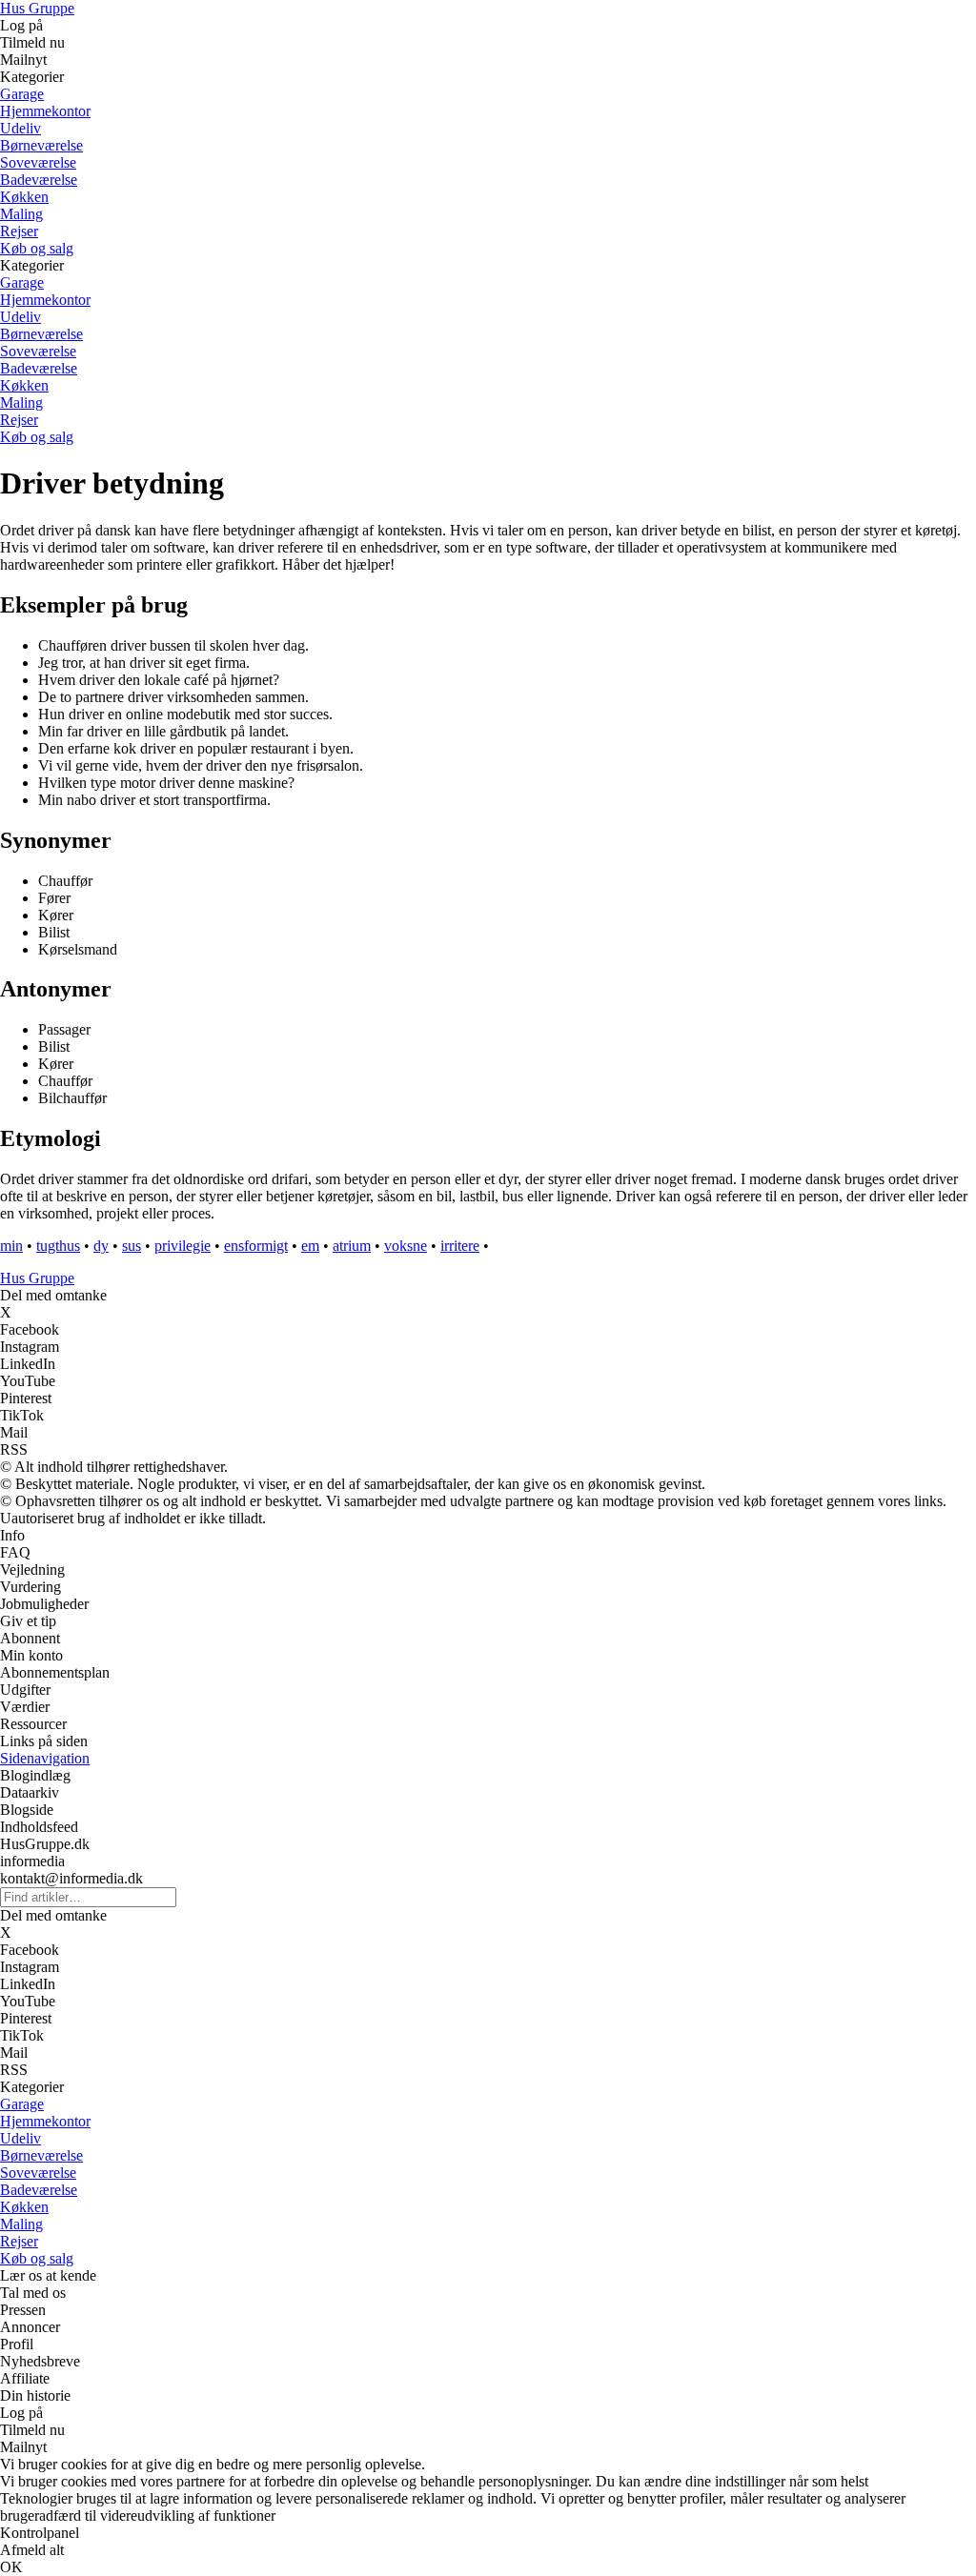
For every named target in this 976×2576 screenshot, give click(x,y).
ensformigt (256, 1246)
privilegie (183, 1246)
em (310, 1246)
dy (101, 1246)
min (11, 1246)
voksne (406, 1246)
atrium (352, 1246)
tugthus (58, 1246)
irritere (460, 1246)
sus (132, 1246)
